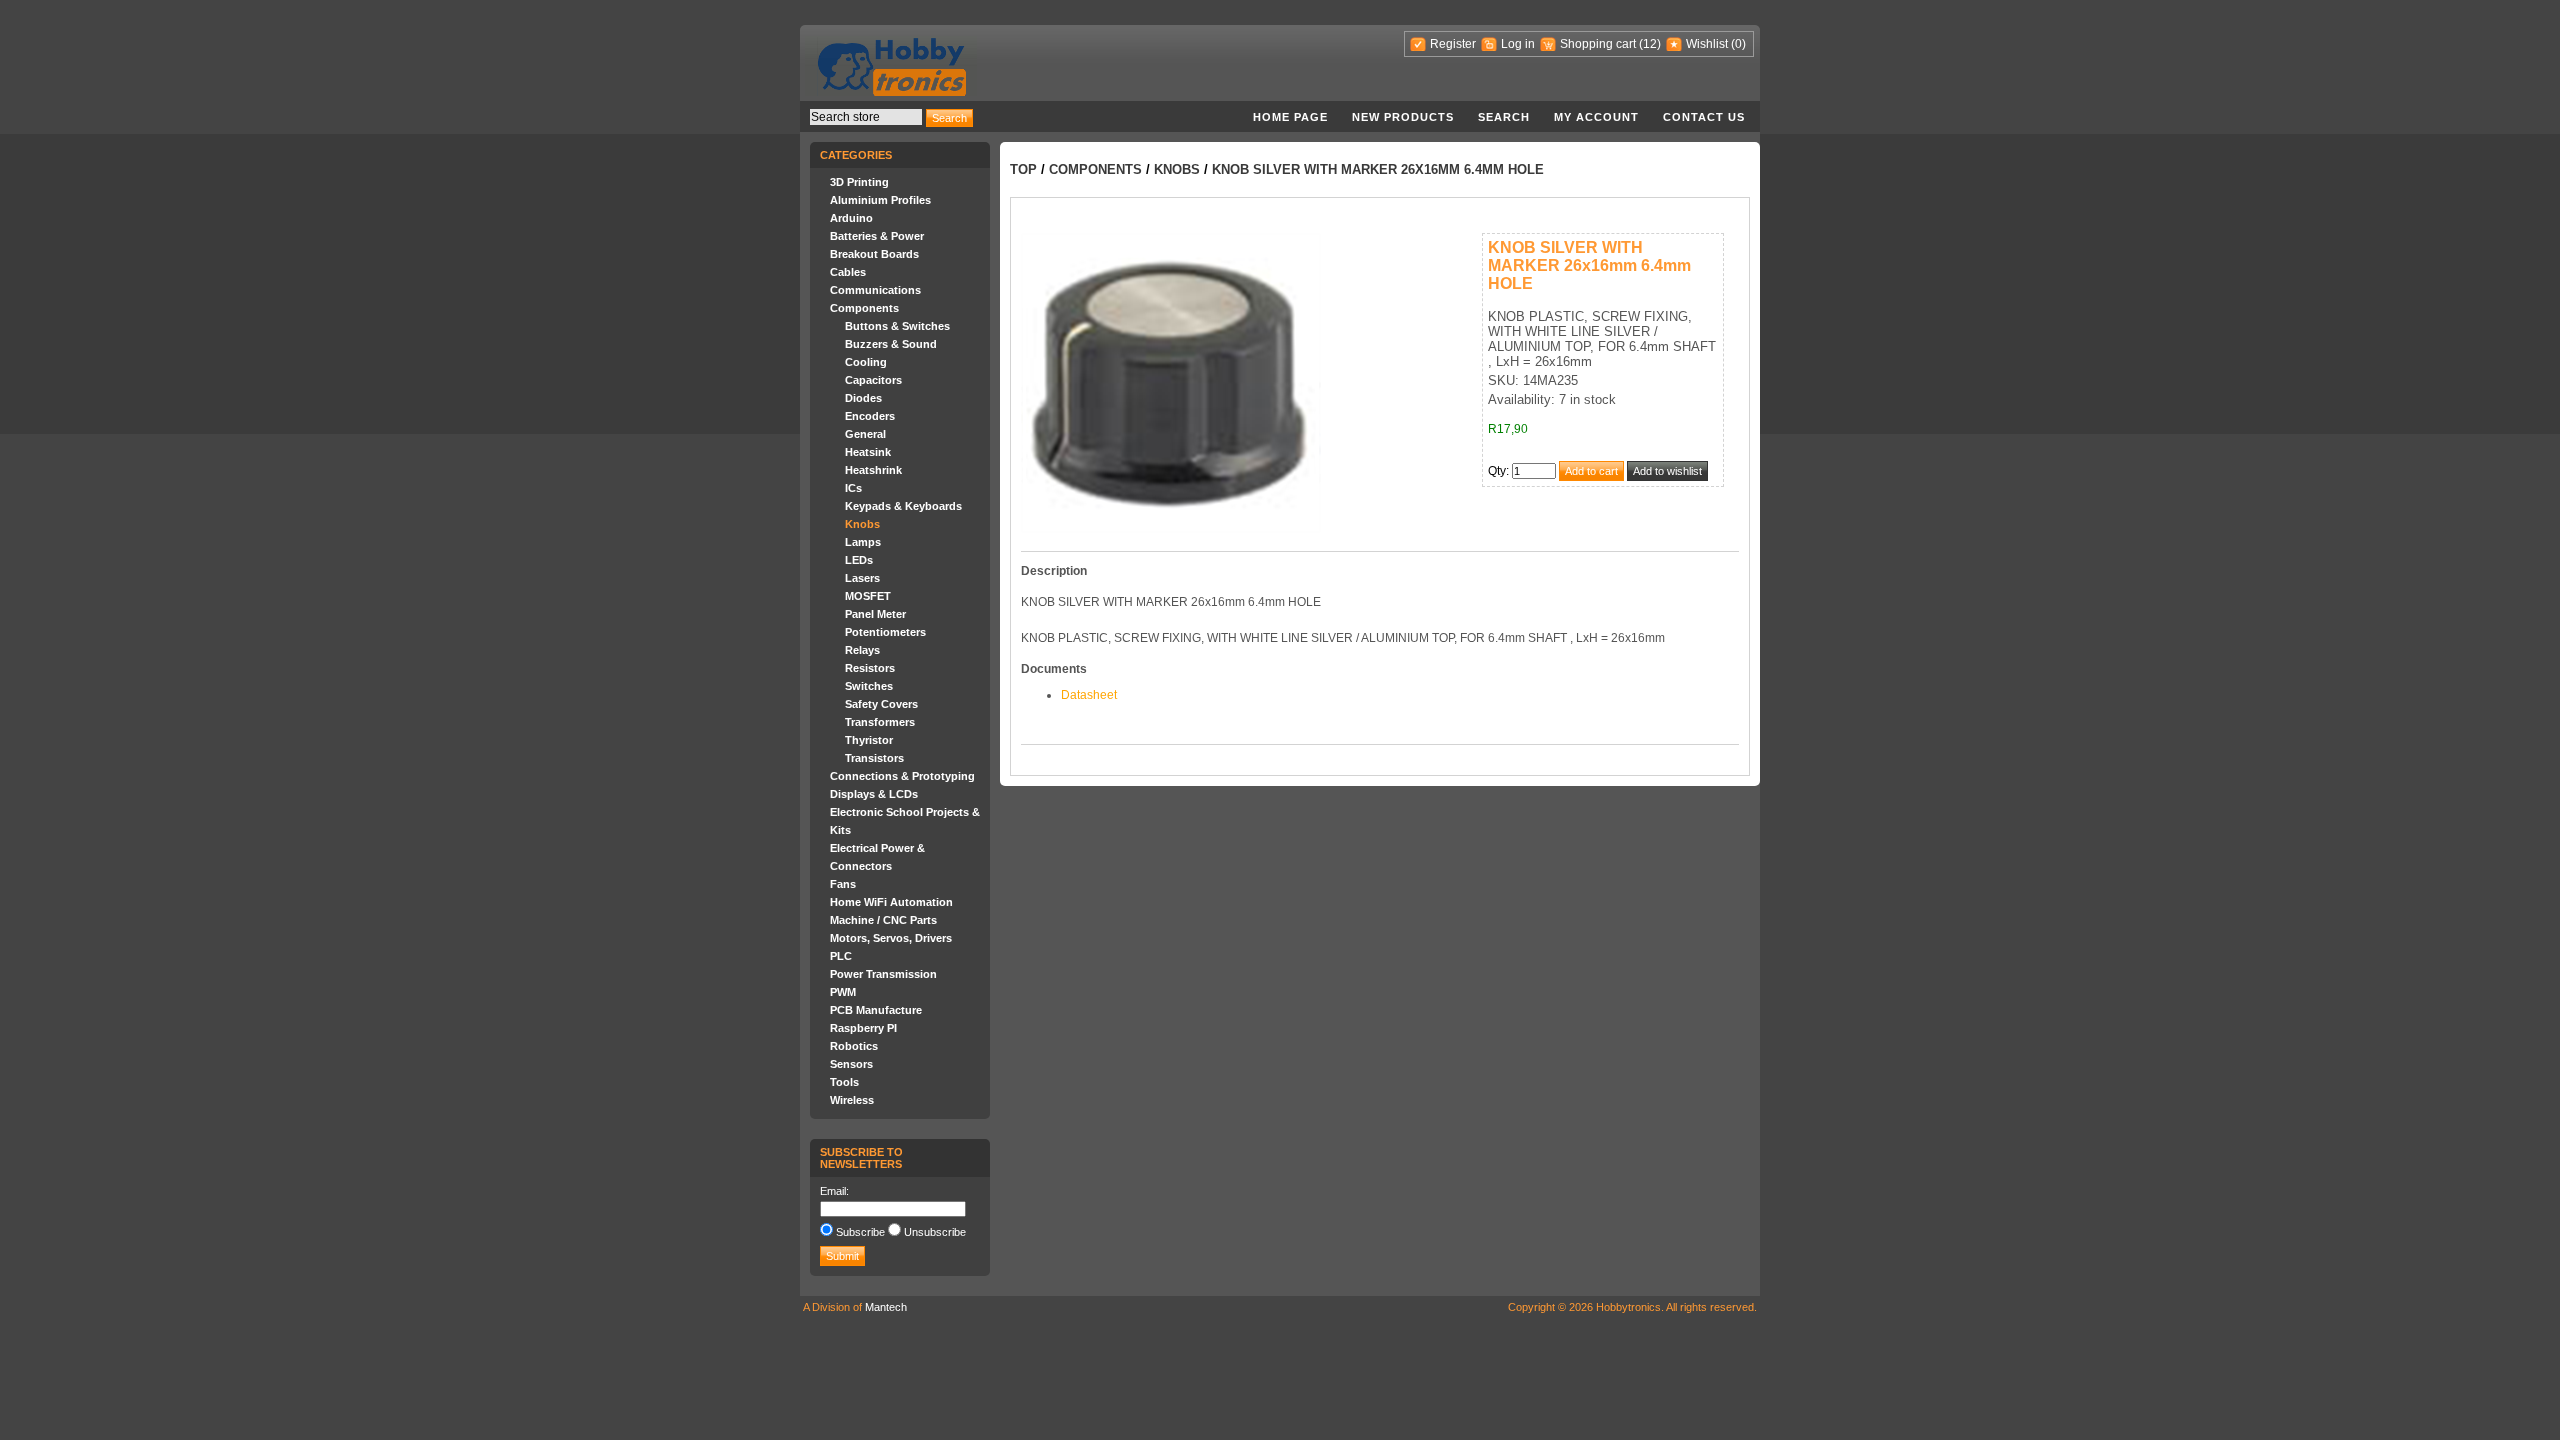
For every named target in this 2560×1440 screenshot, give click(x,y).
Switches (869, 686)
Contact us (1704, 117)
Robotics (854, 1046)
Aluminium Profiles (880, 200)
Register (1453, 44)
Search (1504, 117)
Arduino (851, 218)
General (865, 434)
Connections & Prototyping (902, 776)
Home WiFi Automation (891, 902)
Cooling (866, 362)
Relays (862, 650)
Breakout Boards (874, 254)
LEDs (859, 560)
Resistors (870, 668)
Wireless (852, 1100)
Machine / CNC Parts (883, 920)
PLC (841, 956)
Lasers (862, 578)
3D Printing (859, 182)
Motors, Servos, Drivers (891, 938)
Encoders (870, 416)
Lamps (863, 542)
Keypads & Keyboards (903, 506)
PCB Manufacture (876, 1010)
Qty (1497, 471)
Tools (844, 1082)
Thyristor (869, 740)
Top (1023, 169)
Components (864, 308)
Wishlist (1707, 44)
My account (1596, 117)
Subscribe (860, 1232)
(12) (1650, 44)
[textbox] (866, 117)
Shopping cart (1598, 44)
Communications (875, 290)
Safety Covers (881, 704)
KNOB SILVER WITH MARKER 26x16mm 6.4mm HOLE (1378, 169)
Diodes (863, 398)
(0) (1738, 44)
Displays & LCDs (874, 794)
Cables (848, 272)
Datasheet (1089, 695)
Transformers (880, 722)
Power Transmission (883, 974)
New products (1403, 117)
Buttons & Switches (897, 326)
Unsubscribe (935, 1232)
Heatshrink (873, 470)
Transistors (874, 758)
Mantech (886, 1307)
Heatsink (868, 452)
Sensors (851, 1064)
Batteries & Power (877, 236)
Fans (843, 884)
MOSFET (868, 596)
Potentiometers (885, 632)
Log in (1518, 44)
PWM (843, 992)
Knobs (862, 524)
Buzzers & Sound (891, 344)
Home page (1290, 117)
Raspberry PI (863, 1028)
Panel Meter (875, 614)
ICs (853, 488)
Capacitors (873, 380)
